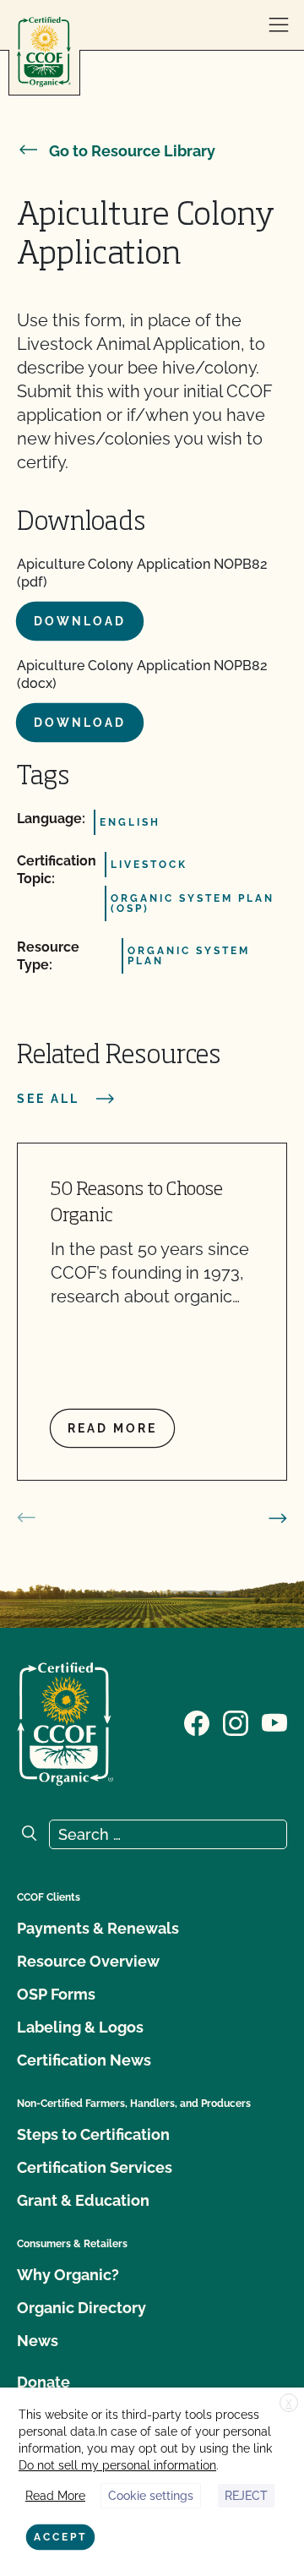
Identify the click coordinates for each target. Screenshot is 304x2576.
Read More (55, 2496)
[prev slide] (26, 1518)
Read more (112, 1428)
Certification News (84, 2060)
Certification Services (95, 2167)
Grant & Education (83, 2200)
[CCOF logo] (44, 52)
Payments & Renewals (98, 1928)
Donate (43, 2382)
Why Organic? (68, 2275)
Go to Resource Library (132, 151)
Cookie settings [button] (151, 2496)
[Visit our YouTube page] (274, 1722)
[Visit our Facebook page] (197, 1722)
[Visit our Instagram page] (236, 1722)
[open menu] (279, 25)
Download (80, 621)
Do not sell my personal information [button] (117, 2465)
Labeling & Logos (80, 2027)
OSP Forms (56, 1994)
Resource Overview (88, 1961)
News (38, 2341)
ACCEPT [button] (60, 2537)
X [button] (289, 2404)
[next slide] (278, 1518)
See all (48, 1099)
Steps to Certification (93, 2134)
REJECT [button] (246, 2496)
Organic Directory (81, 2308)
